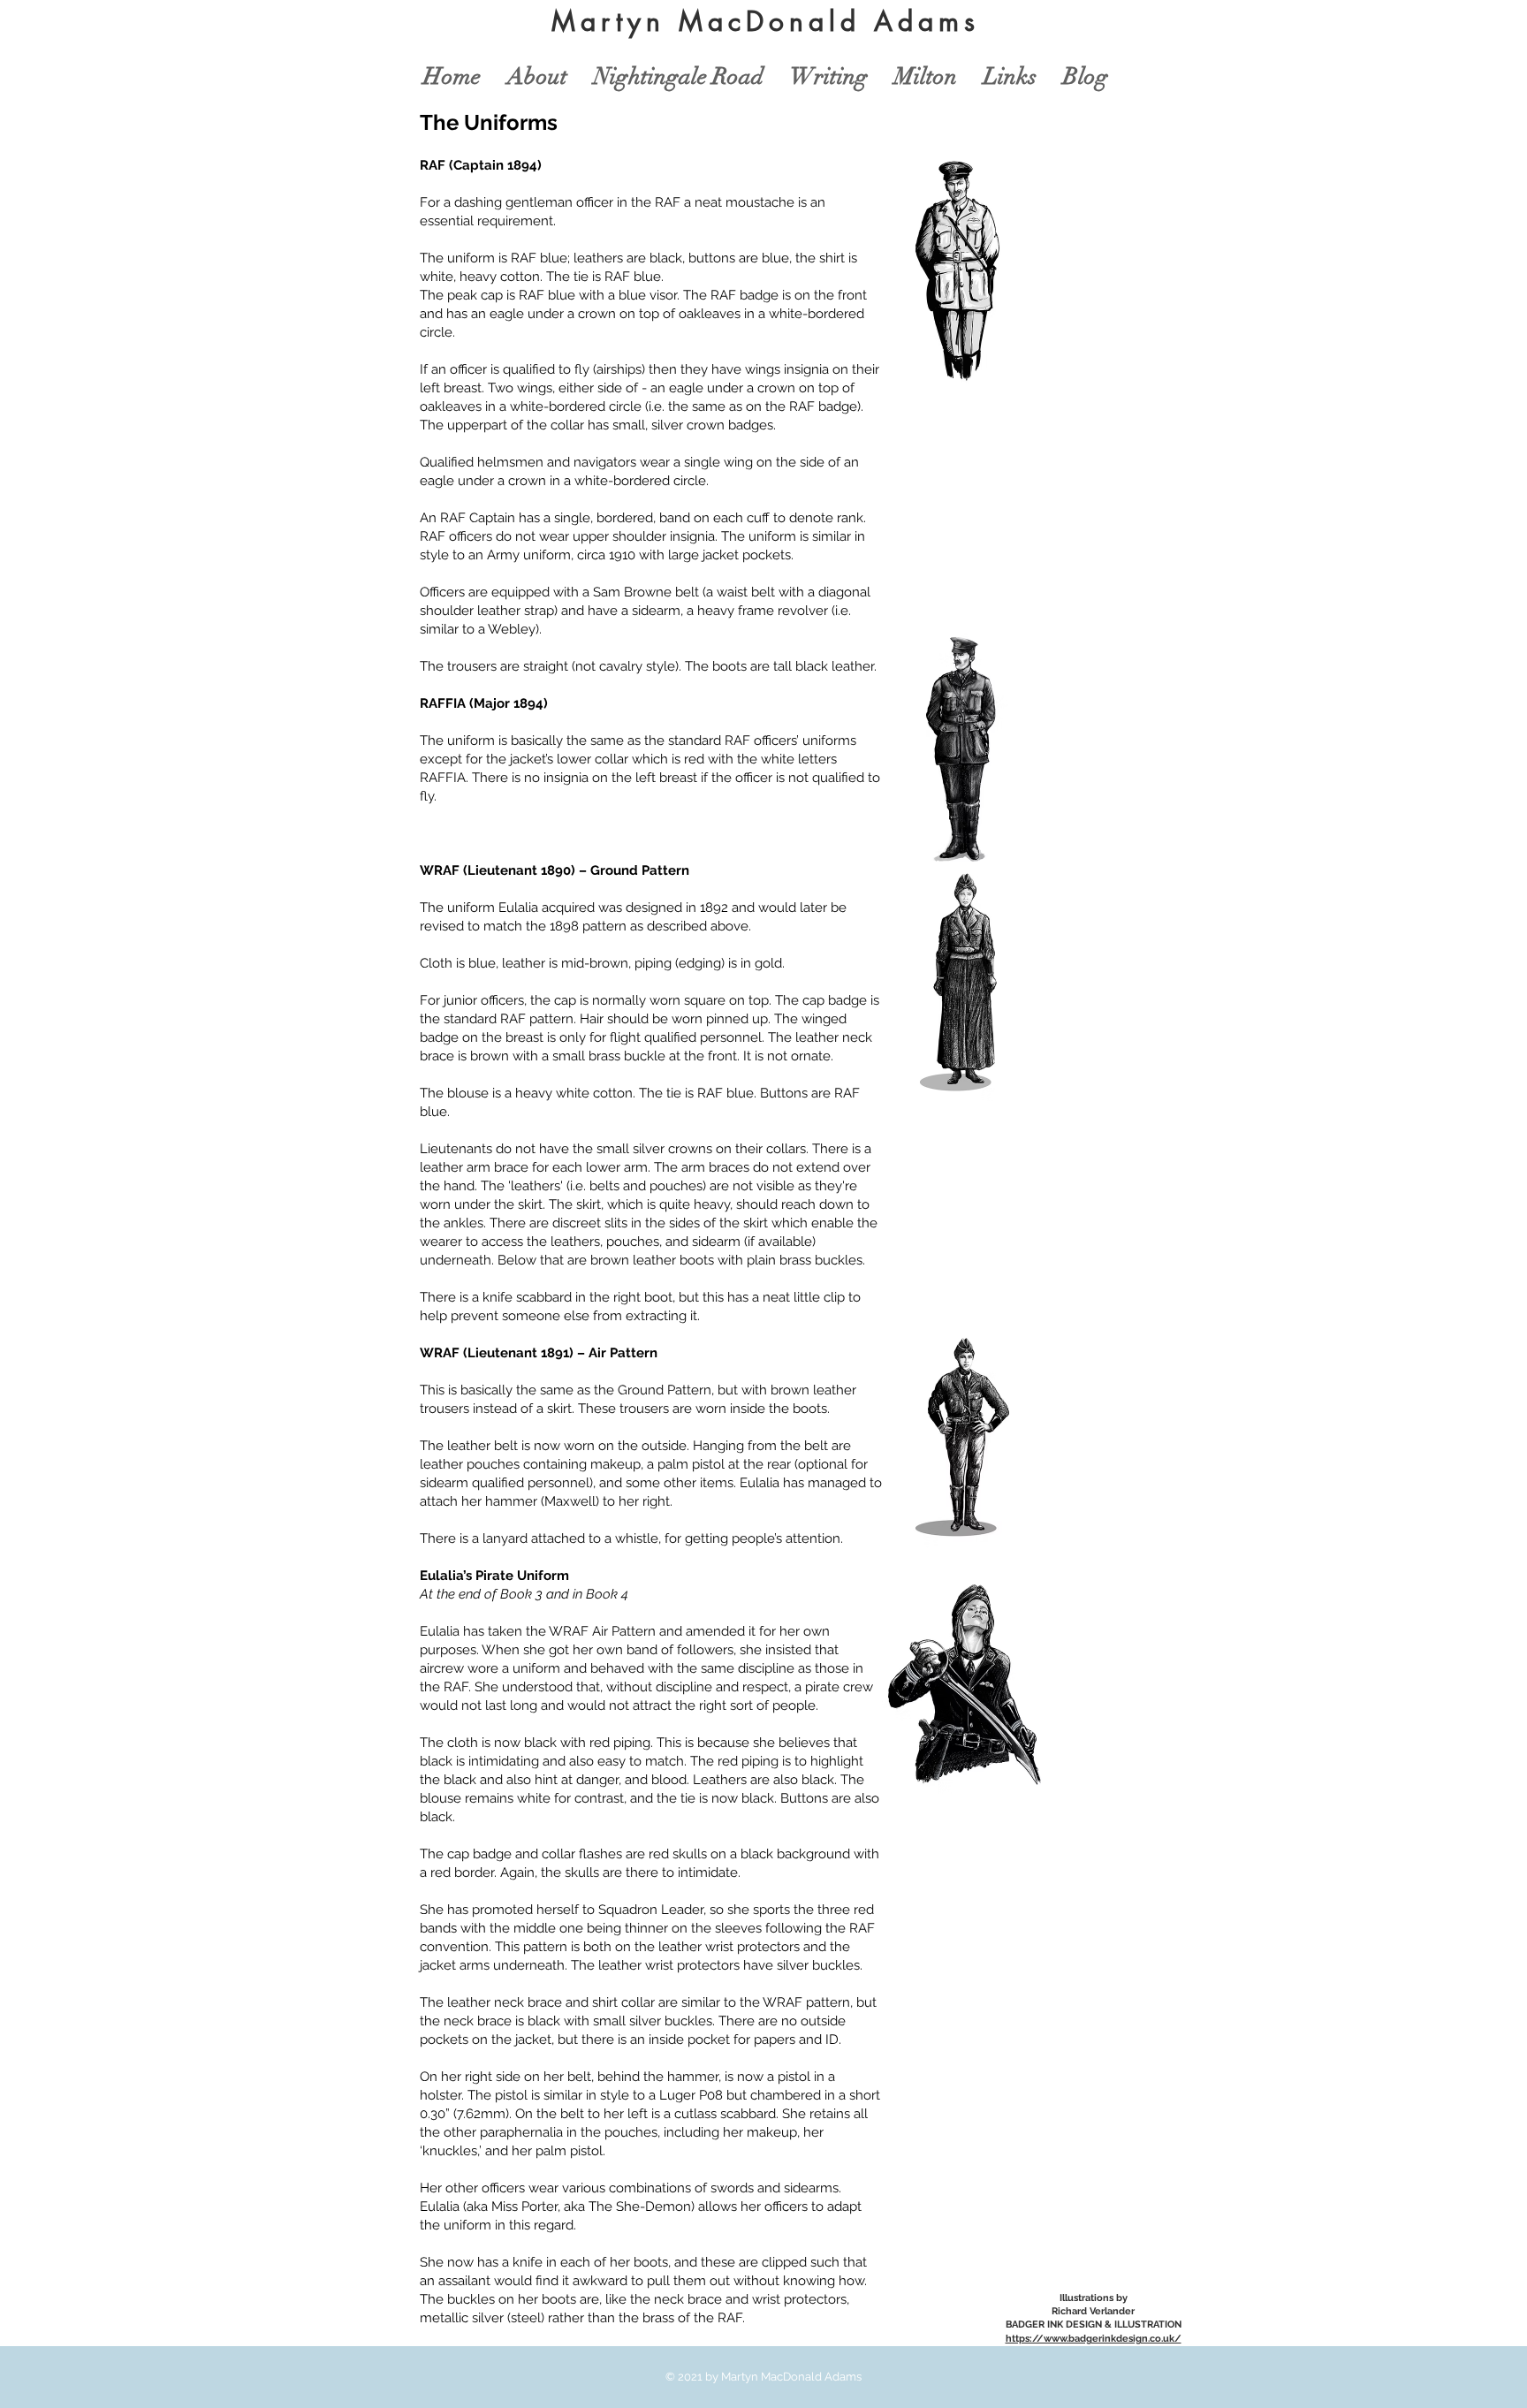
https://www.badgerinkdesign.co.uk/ (1094, 2339)
